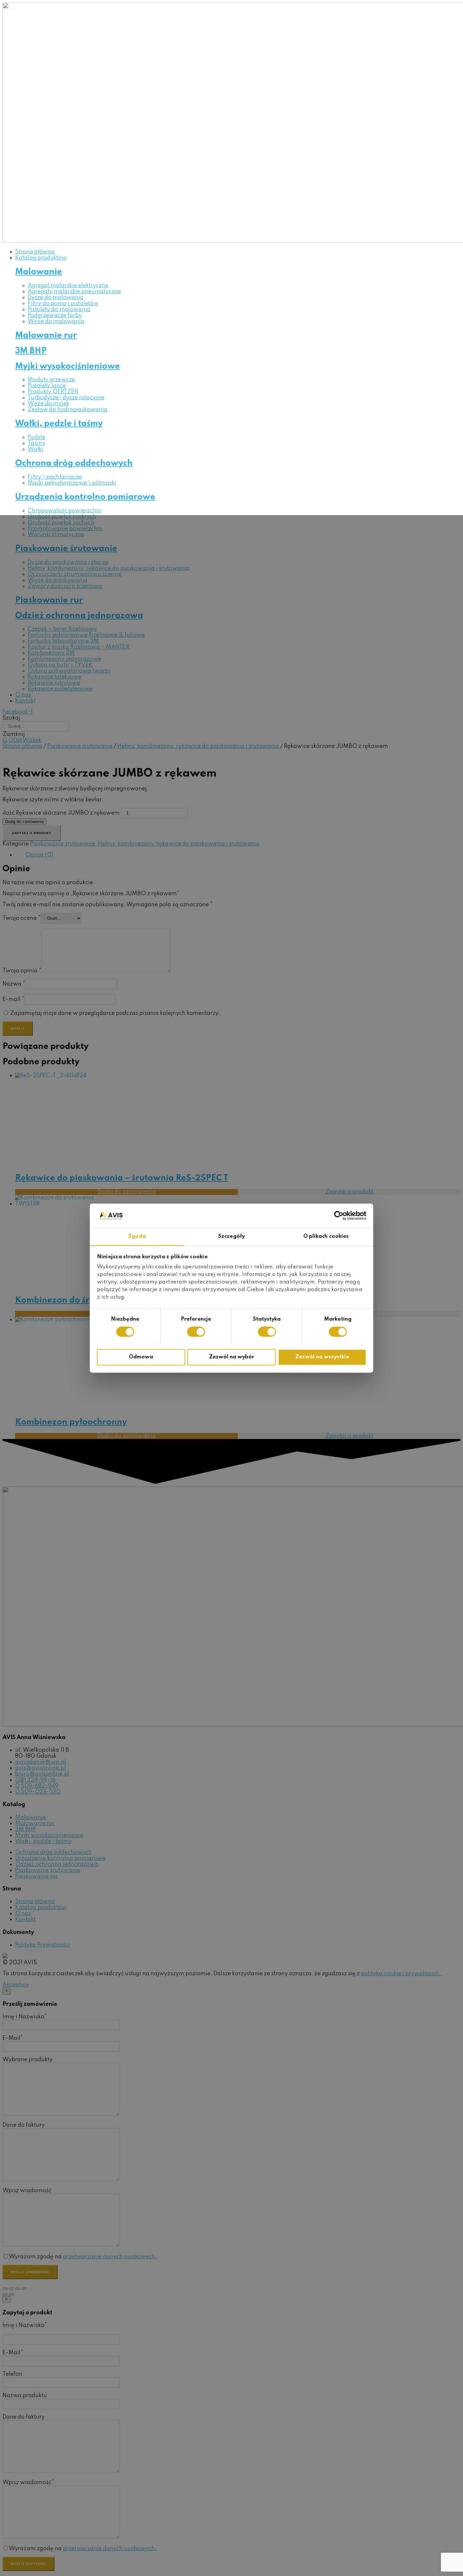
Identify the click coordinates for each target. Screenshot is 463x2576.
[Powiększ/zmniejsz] (24, 2289)
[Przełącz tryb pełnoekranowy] (18, 2289)
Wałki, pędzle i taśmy (59, 424)
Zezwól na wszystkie (322, 1357)
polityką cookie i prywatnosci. (401, 1974)
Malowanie (39, 272)
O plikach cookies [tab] (326, 1236)
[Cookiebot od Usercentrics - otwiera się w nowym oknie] (339, 1215)
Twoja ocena (22, 918)
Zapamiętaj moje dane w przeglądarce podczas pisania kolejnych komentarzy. (115, 1013)
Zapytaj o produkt (32, 833)
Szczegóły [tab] (231, 1236)
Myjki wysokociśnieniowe (68, 366)
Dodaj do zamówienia (24, 822)
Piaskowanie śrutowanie (66, 549)
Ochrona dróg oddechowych (74, 463)
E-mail (13, 999)
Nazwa (14, 984)
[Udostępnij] (11, 2289)
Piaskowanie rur (49, 600)
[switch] (196, 1332)
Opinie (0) (39, 855)
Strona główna (22, 746)
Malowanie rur (46, 336)
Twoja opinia (22, 971)
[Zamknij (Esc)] (5, 2289)
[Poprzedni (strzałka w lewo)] (5, 2295)
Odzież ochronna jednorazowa (79, 616)
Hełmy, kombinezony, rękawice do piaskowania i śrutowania (198, 746)
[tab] (238, 855)
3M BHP (31, 351)
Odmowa (141, 1357)
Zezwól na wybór (232, 1357)
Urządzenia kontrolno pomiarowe (85, 497)
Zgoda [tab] (137, 1236)
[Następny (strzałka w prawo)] (11, 2295)
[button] (16, 1985)
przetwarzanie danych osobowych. (110, 2257)
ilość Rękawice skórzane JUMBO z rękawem (61, 813)
